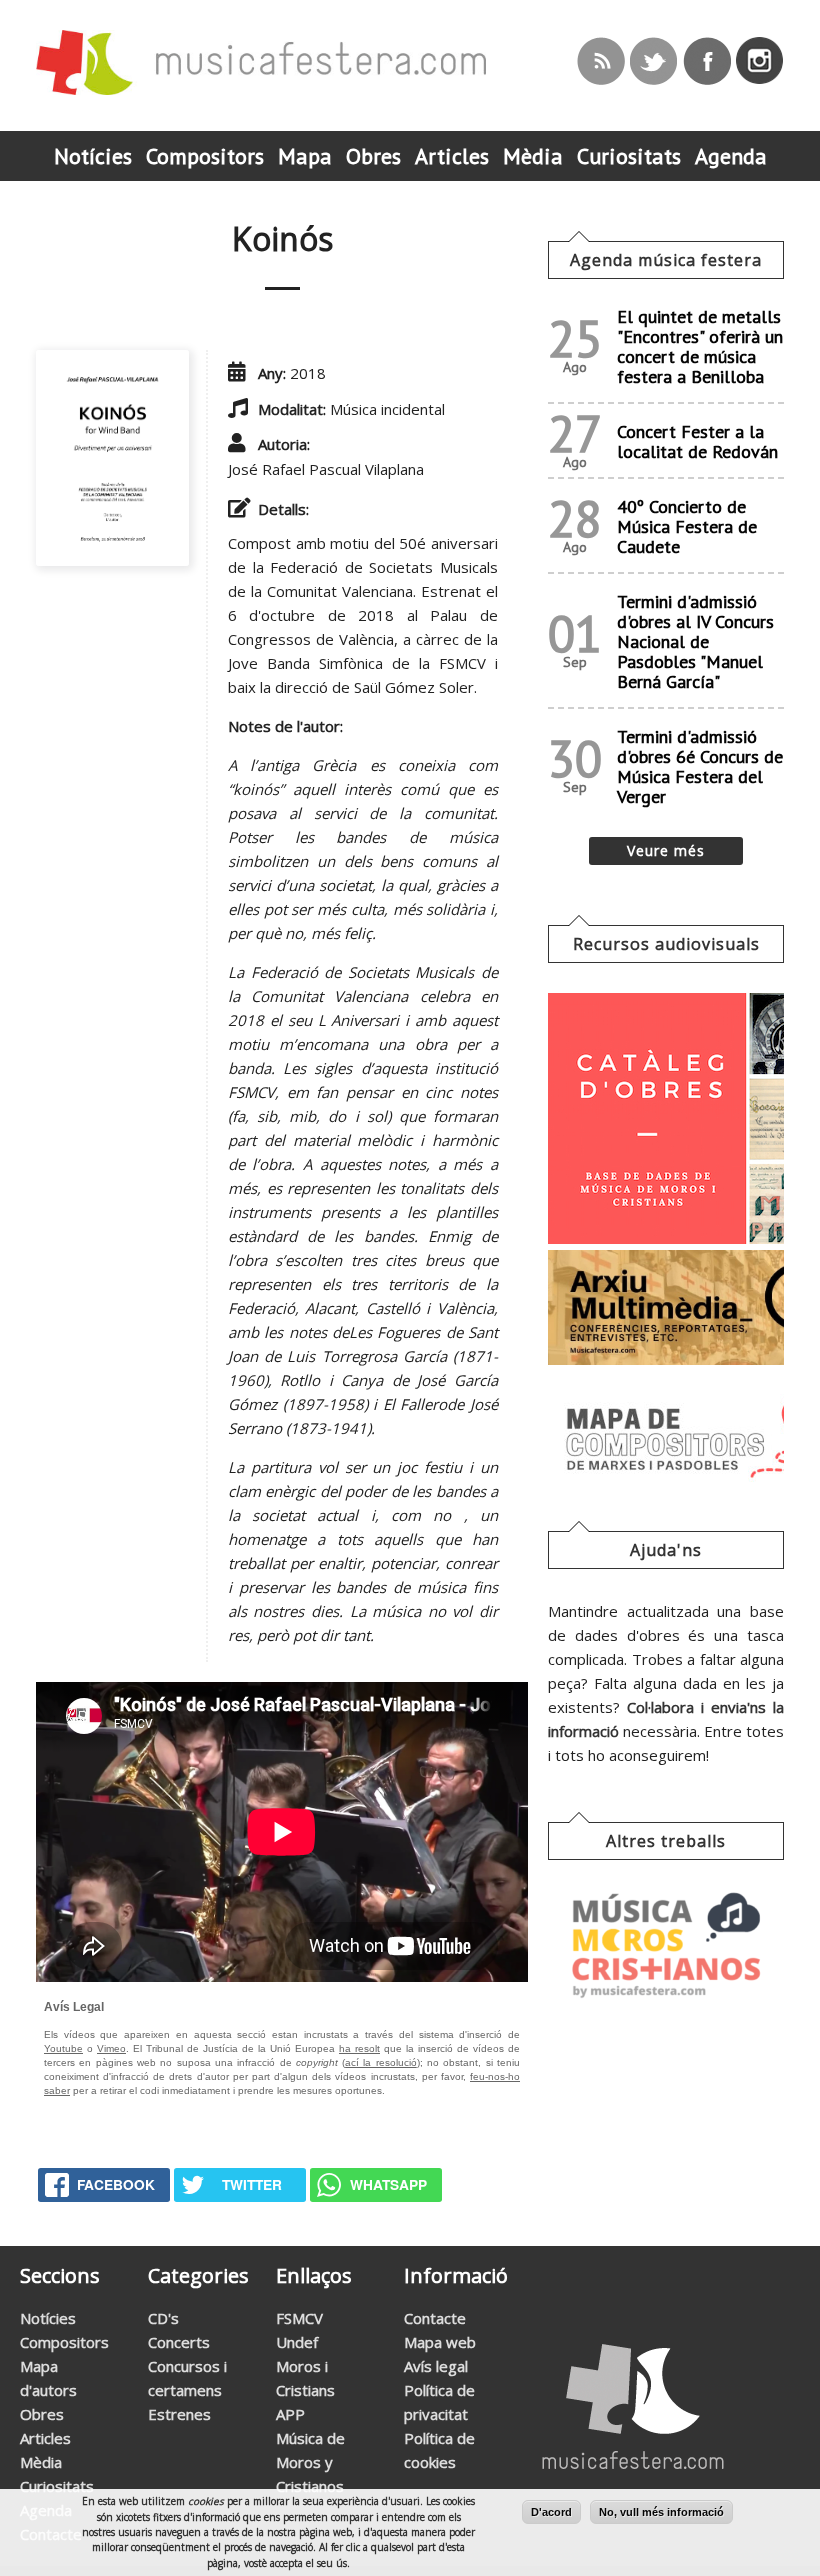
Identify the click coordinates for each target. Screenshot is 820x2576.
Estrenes (179, 2414)
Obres (42, 2414)
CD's (163, 2318)
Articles (45, 2438)
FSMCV (299, 2318)
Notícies (48, 2318)
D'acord (551, 2512)
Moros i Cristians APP (305, 2390)
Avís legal (436, 2366)
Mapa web (440, 2342)
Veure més (666, 850)
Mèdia (41, 2462)
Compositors (64, 2342)
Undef (297, 2342)
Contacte (435, 2318)
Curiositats (57, 2486)
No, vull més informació (661, 2512)
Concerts (179, 2342)
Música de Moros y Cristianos (310, 2462)
